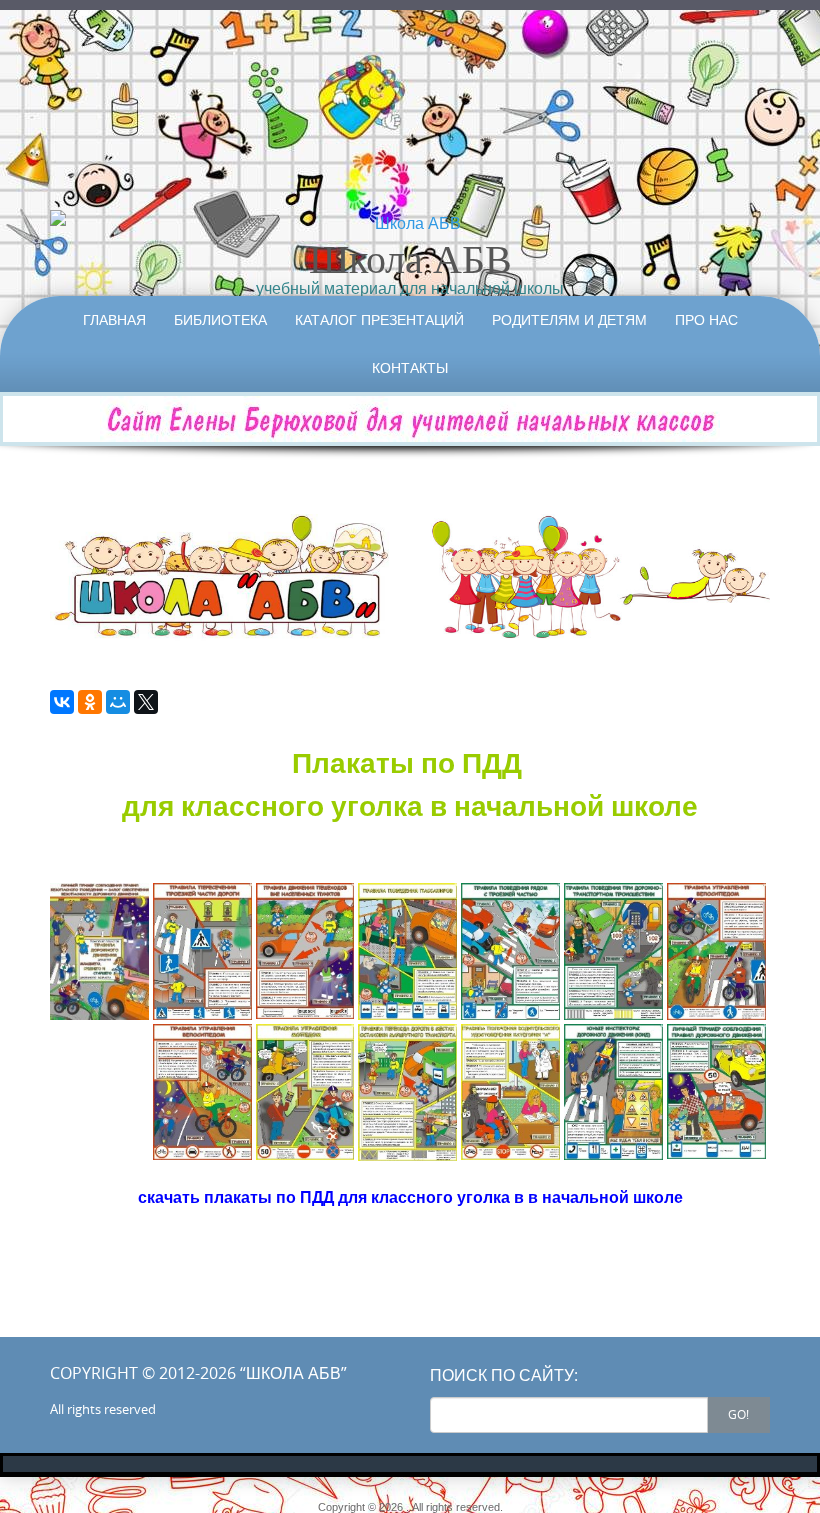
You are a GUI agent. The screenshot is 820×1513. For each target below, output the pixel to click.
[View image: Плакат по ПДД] (99, 951)
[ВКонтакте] (62, 702)
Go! (738, 1414)
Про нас (706, 319)
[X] (146, 702)
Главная (114, 319)
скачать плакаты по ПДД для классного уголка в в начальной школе (410, 1197)
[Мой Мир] (118, 702)
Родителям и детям (569, 319)
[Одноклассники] (90, 702)
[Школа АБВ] (410, 223)
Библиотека (220, 319)
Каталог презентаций (379, 319)
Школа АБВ (410, 258)
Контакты (410, 367)
